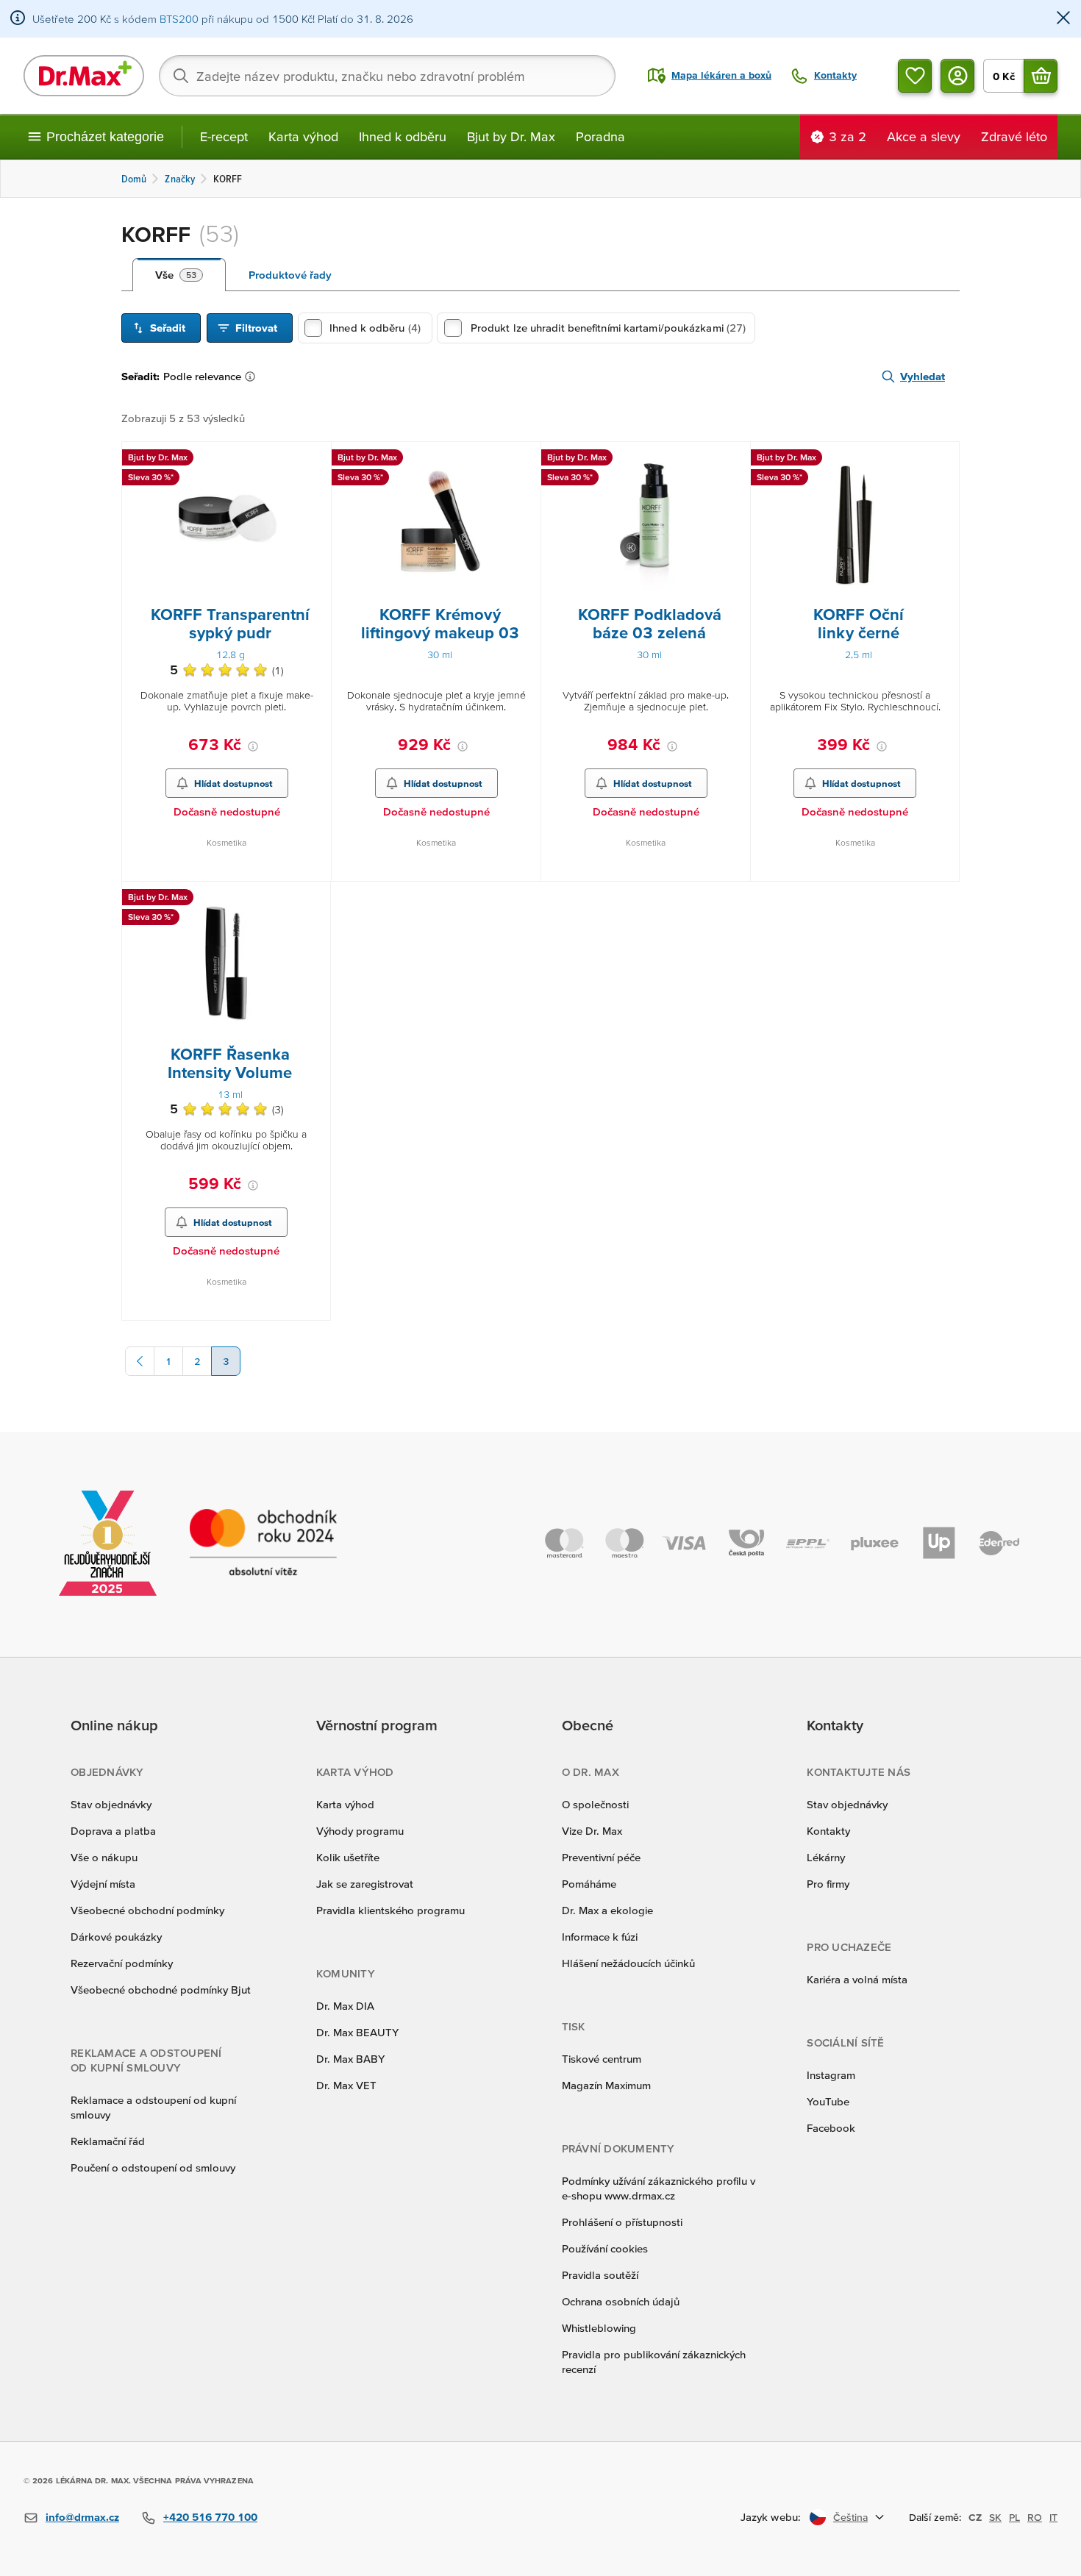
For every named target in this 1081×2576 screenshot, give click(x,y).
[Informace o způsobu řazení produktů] (253, 377)
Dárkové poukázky (116, 1937)
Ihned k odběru (403, 136)
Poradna (600, 136)
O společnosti (595, 1804)
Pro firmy (828, 1884)
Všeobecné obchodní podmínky (147, 1910)
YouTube (828, 2101)
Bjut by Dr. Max (511, 136)
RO (1035, 2517)
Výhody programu (360, 1831)
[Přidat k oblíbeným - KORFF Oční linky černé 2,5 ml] (943, 460)
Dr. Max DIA (345, 2006)
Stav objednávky (111, 1804)
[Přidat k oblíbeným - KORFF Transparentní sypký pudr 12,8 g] (315, 460)
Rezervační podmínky (122, 1963)
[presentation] (226, 524)
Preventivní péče (601, 1857)
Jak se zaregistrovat (365, 1884)
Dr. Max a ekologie (607, 1910)
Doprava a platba (113, 1831)
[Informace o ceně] (253, 746)
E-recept (224, 136)
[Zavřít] (1063, 19)
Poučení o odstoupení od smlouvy (153, 2168)
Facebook (831, 2128)
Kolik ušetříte (348, 1857)
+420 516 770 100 (210, 2517)
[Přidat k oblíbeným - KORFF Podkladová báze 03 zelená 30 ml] (734, 460)
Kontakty (828, 1831)
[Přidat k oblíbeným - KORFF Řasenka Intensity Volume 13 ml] (314, 899)
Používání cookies (605, 2248)
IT (1053, 2517)
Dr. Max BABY (350, 2059)
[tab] (179, 275)
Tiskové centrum (602, 2059)
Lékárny (826, 1857)
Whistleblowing (599, 2328)
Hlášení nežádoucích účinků (628, 1963)
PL (1014, 2517)
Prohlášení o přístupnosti (622, 2222)
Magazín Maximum (606, 2085)
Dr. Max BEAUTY (357, 2032)
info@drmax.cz (82, 2517)
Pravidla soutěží (600, 2275)
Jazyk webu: (771, 2517)
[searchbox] (387, 76)
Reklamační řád (108, 2141)
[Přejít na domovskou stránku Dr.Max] (84, 76)
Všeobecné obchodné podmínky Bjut (161, 1990)
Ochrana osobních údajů (621, 2301)
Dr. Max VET (346, 2085)
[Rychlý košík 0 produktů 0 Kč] (1041, 76)
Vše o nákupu (104, 1857)
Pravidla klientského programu (390, 1910)
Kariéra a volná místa (857, 1979)
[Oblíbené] (915, 76)
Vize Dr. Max (592, 1831)
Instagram (831, 2075)
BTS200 (179, 19)
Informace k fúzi (600, 1937)
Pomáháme (589, 1884)
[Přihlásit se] (957, 76)
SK (995, 2517)
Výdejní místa (103, 1884)
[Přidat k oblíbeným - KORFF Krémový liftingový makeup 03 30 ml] (524, 460)
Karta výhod (303, 136)
